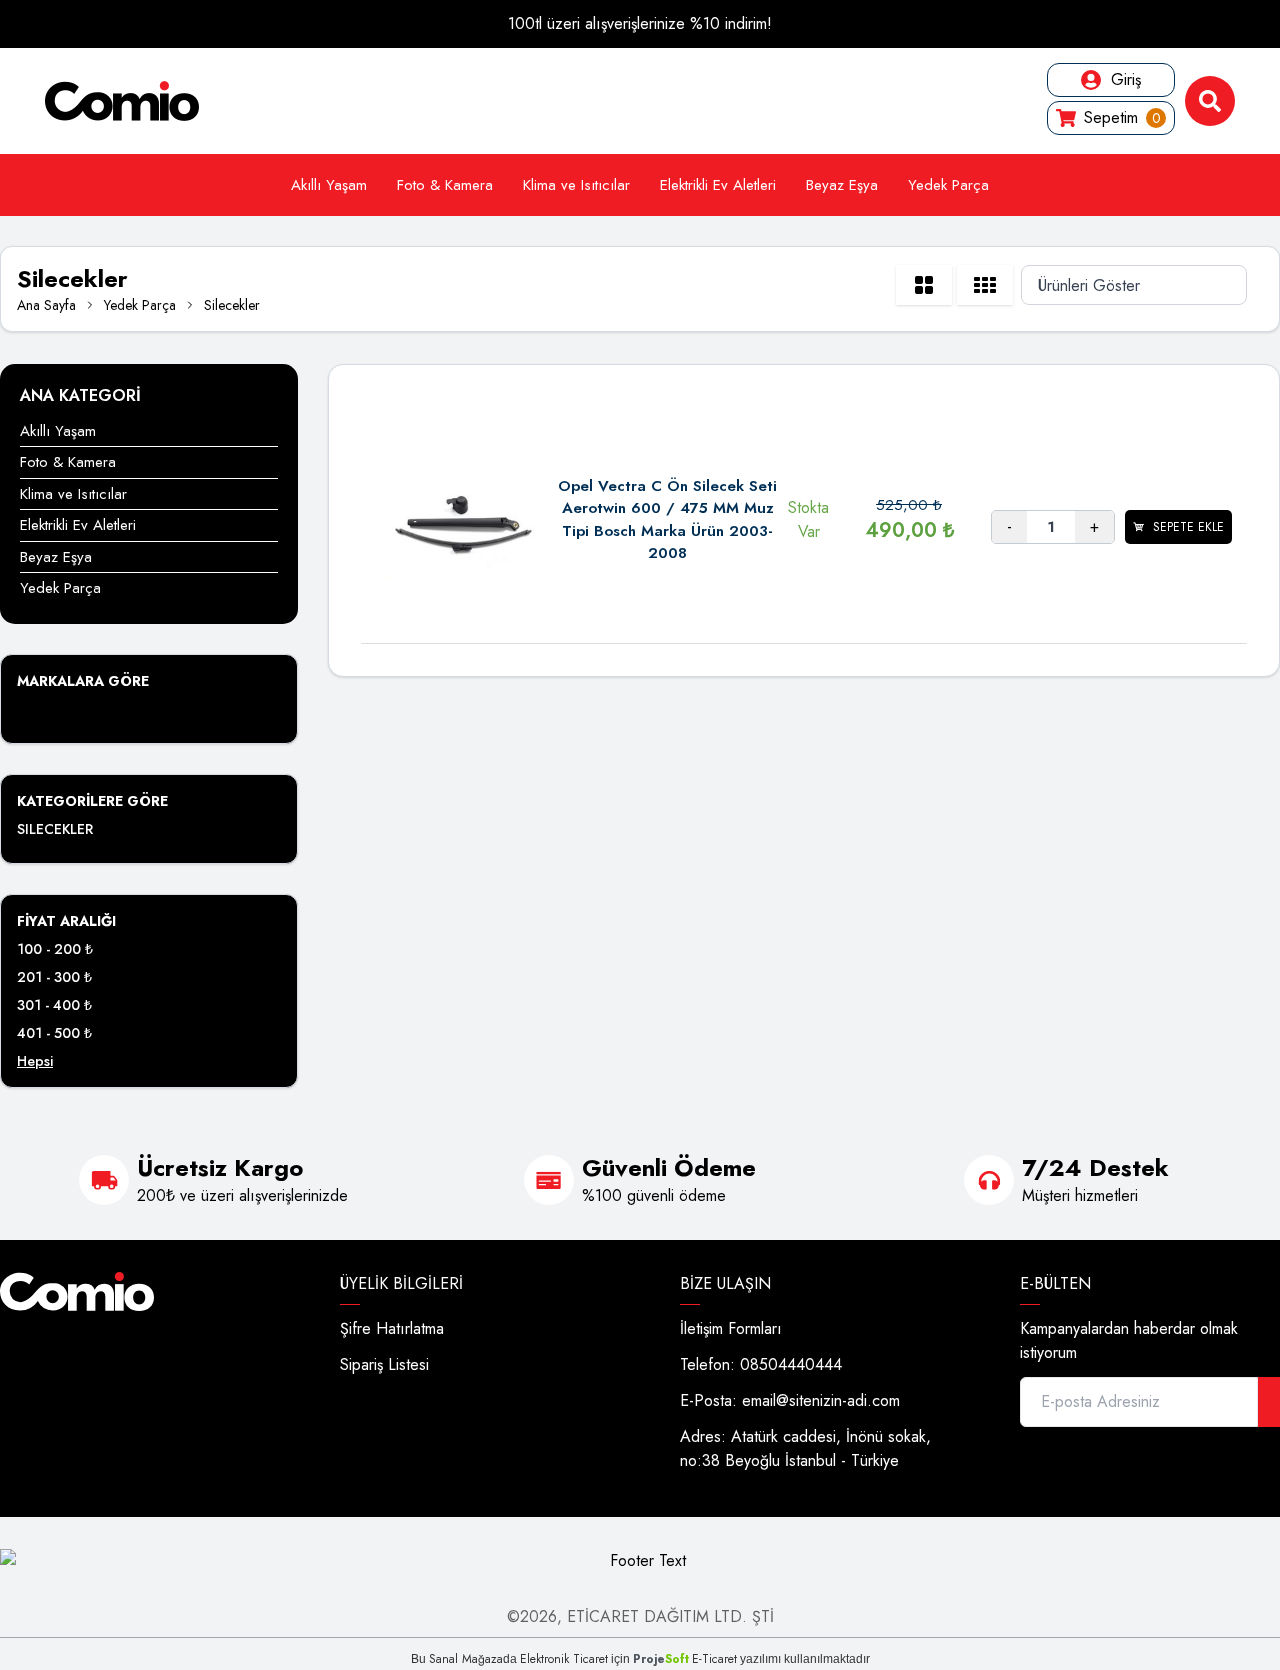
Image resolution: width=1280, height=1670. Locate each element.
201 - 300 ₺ (54, 977)
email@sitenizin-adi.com (821, 1400)
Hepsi (35, 1061)
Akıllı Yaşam (329, 185)
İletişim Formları (731, 1328)
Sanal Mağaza (466, 1659)
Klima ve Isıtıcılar (576, 185)
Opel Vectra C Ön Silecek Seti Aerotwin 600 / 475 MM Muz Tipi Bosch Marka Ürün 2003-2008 (667, 520)
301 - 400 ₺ (54, 1005)
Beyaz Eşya (842, 185)
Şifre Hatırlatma (392, 1328)
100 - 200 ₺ (55, 949)
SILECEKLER (55, 829)
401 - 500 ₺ (54, 1033)
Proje (661, 1659)
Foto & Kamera (445, 185)
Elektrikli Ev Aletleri (718, 185)
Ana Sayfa (46, 305)
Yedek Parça (948, 185)
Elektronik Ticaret (564, 1659)
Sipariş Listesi (384, 1364)
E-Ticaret (714, 1659)
